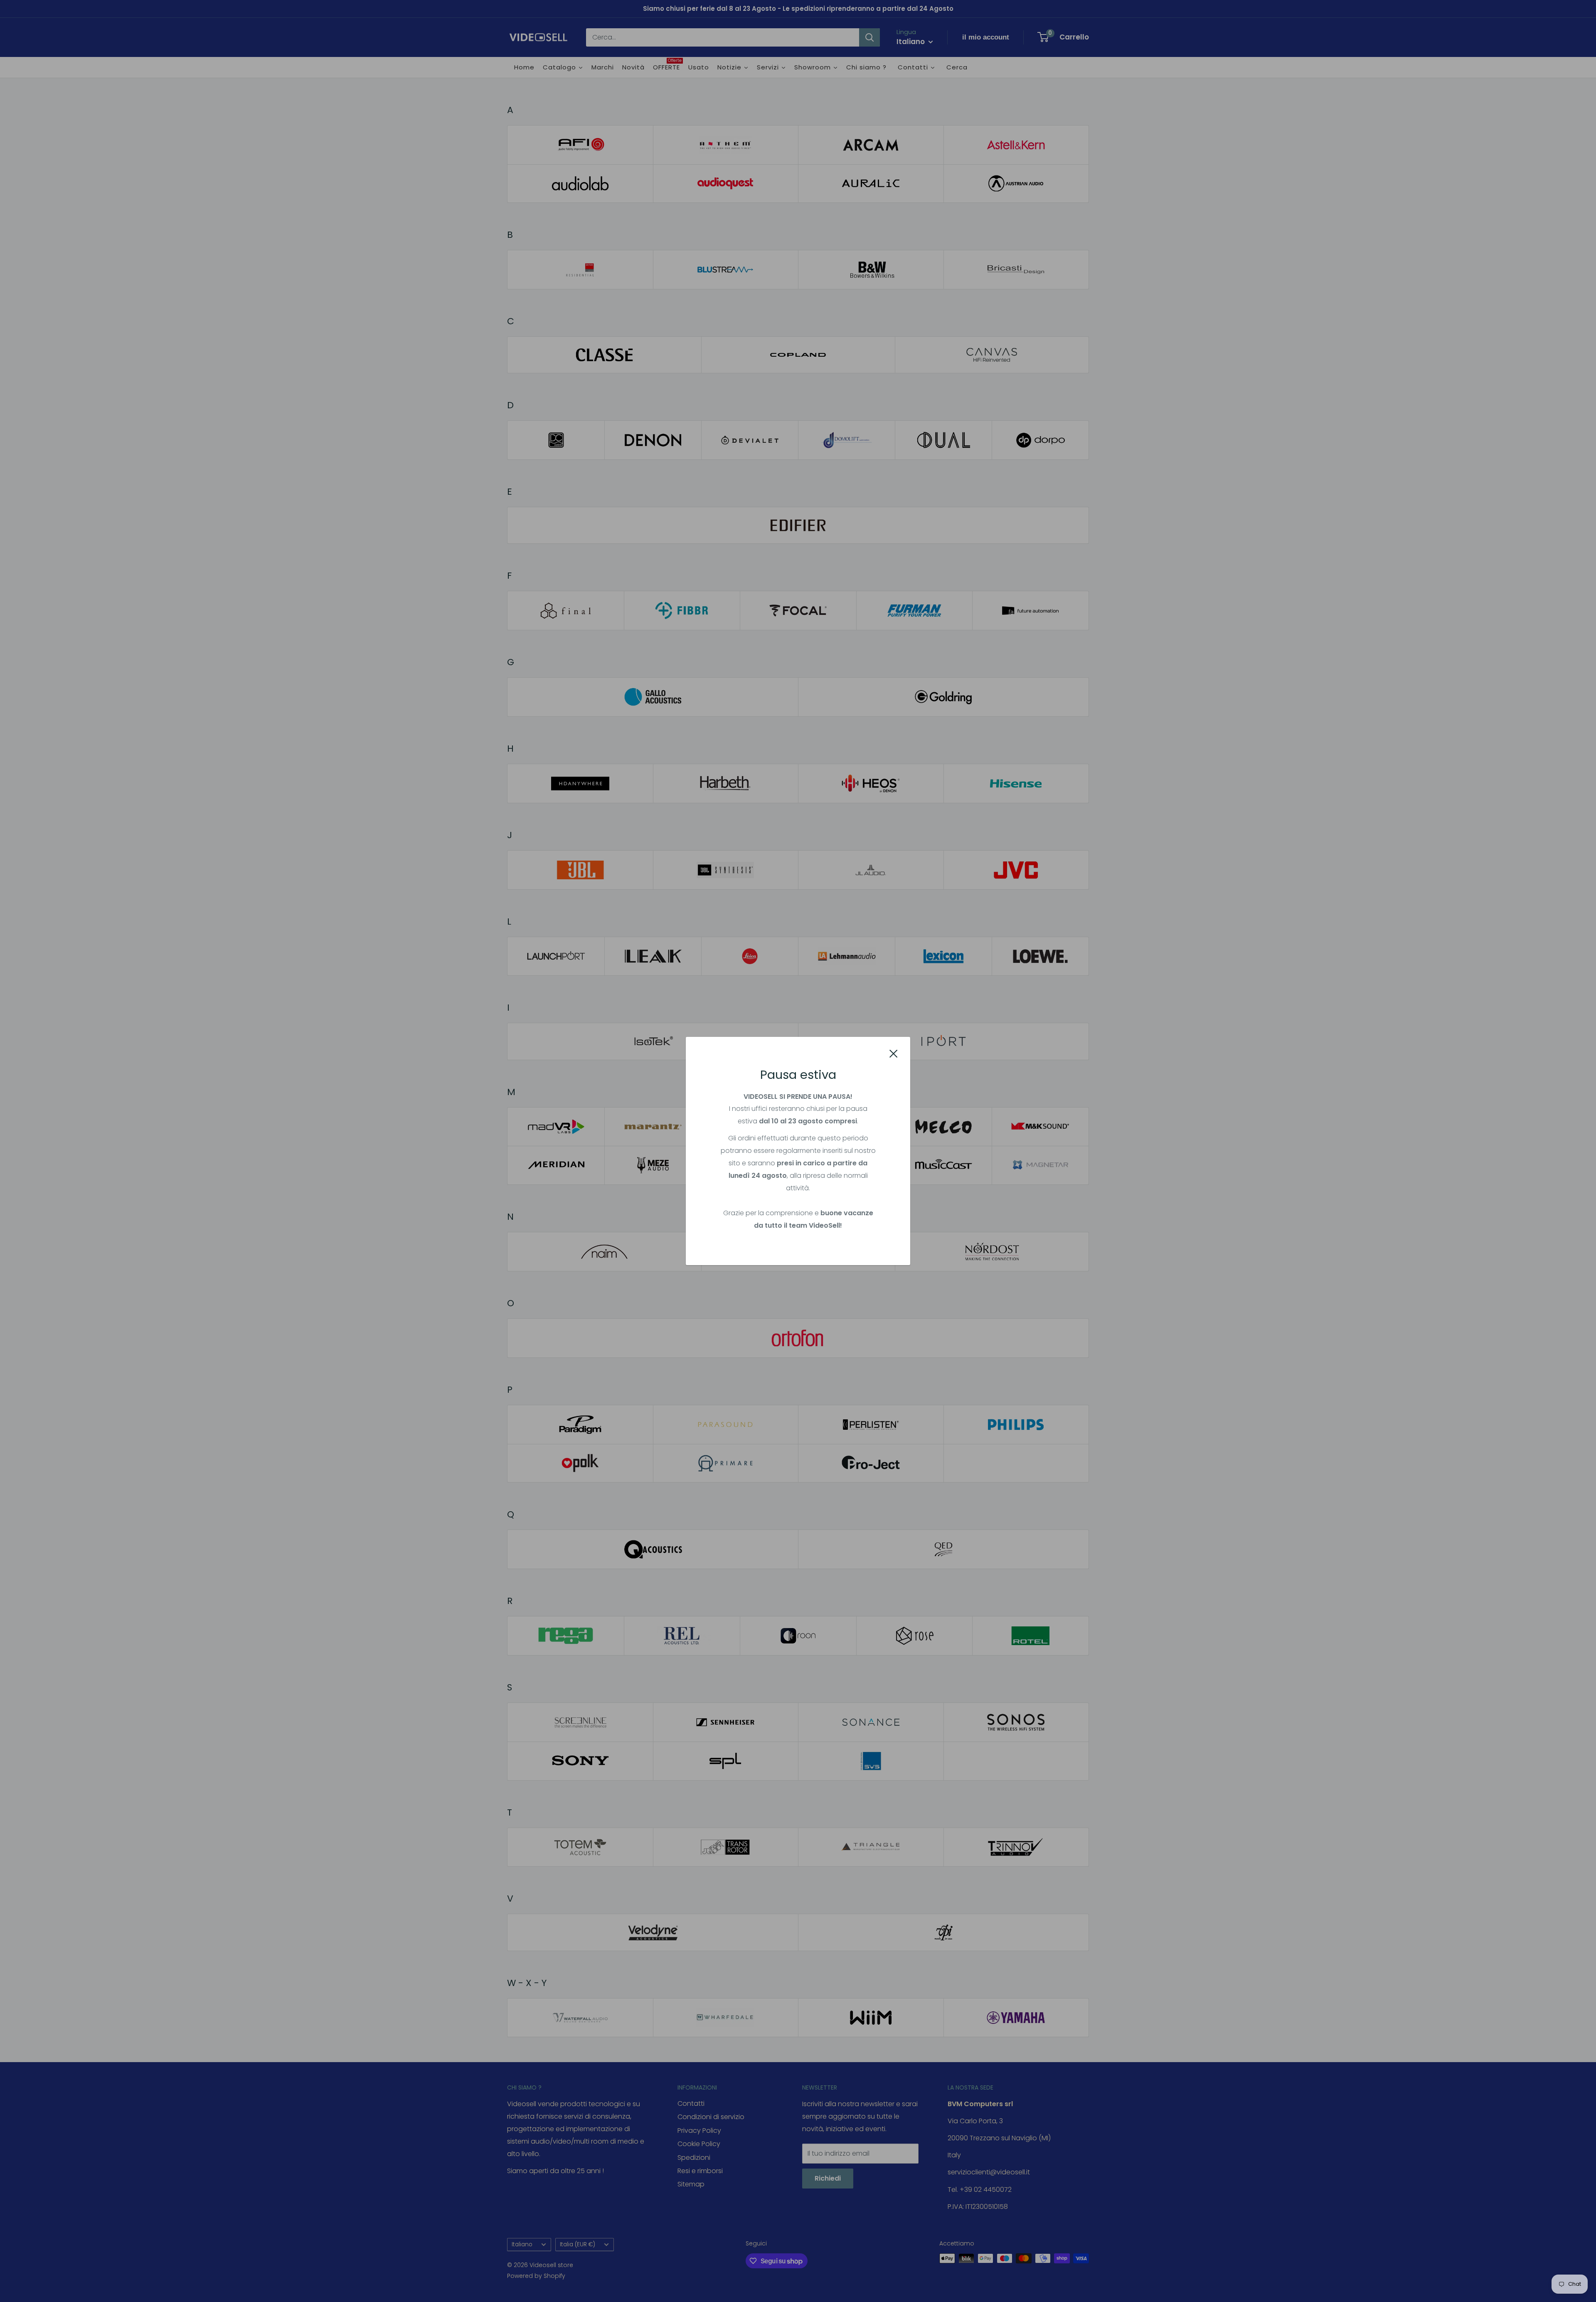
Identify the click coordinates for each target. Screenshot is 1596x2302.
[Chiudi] (894, 1053)
